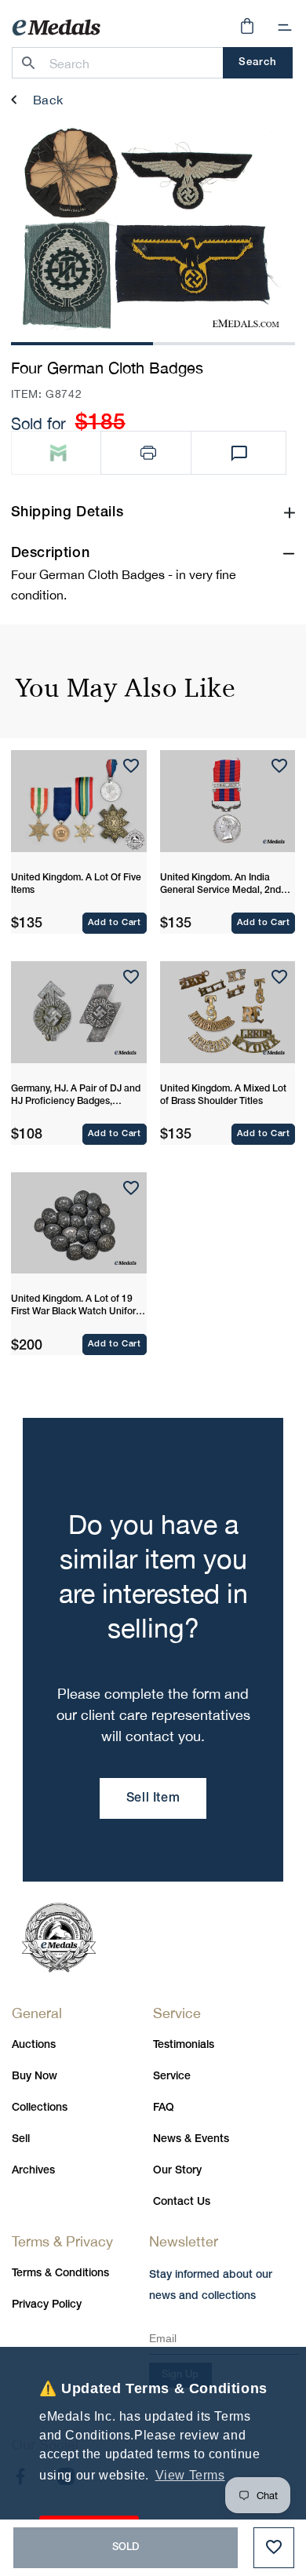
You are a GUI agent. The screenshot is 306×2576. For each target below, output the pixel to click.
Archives (33, 2171)
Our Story (177, 2171)
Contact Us (182, 2202)
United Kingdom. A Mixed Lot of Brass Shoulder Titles (223, 1095)
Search (258, 62)
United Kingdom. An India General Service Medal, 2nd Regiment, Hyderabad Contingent (220, 885)
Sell (21, 2139)
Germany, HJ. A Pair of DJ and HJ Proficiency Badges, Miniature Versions (76, 1096)
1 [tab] (82, 342)
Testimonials (184, 2045)
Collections (40, 2108)
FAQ (164, 2108)
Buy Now (35, 2077)
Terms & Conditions (60, 2274)
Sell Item (153, 1798)
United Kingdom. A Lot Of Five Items (76, 884)
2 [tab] (224, 342)
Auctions (34, 2045)
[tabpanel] (147, 229)
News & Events (191, 2139)
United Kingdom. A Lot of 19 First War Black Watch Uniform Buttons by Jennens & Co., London (77, 1306)
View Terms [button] (190, 2475)
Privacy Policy (47, 2305)
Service (172, 2077)
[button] (285, 27)
